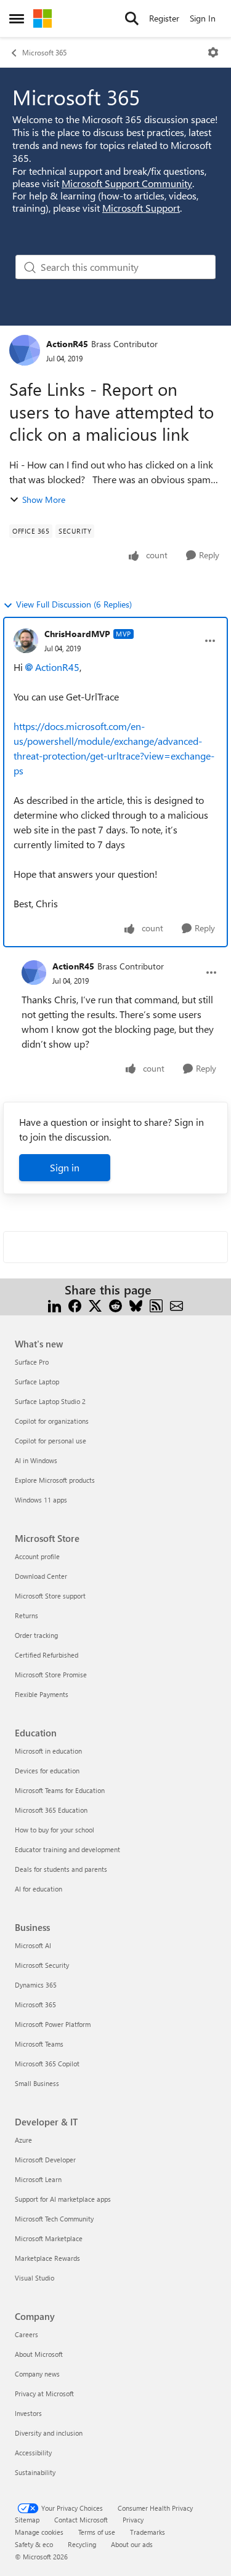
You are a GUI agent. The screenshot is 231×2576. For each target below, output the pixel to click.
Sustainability (35, 2472)
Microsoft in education (48, 1751)
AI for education (38, 1889)
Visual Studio (34, 2278)
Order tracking (36, 1635)
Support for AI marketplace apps (63, 2199)
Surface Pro (32, 1362)
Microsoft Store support (50, 1596)
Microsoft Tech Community (54, 2219)
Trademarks (148, 2532)
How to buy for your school (55, 1830)
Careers (26, 2334)
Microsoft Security (42, 1965)
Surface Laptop (37, 1382)
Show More (44, 500)
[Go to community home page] (43, 18)
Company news (37, 2374)
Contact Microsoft (81, 2520)
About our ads (132, 2544)
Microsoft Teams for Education (60, 1790)
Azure (23, 2140)
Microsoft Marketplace (49, 2238)
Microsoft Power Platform (53, 2024)
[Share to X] (95, 1305)
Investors (28, 2413)
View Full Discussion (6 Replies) (74, 604)
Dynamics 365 (36, 1985)
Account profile (37, 1556)
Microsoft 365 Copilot (47, 2064)
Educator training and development (67, 1849)
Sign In (203, 18)
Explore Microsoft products (55, 1480)
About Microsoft (39, 2354)
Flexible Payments (42, 1694)
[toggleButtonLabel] (213, 52)
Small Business (37, 2083)
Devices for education (47, 1771)
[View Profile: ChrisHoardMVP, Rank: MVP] (26, 641)
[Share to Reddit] (115, 1305)
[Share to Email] (176, 1305)
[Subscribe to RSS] (156, 1305)
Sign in (65, 1167)
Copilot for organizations (52, 1421)
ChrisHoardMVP (77, 634)
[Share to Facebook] (75, 1305)
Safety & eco (34, 2544)
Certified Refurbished (47, 1655)
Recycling (82, 2544)
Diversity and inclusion (49, 2433)
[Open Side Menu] (17, 18)
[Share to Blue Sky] (136, 1305)
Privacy (133, 2520)
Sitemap (27, 2520)
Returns (26, 1615)
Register (164, 18)
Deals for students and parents (61, 1869)
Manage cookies (39, 2532)
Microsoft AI (33, 1945)
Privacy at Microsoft (44, 2393)
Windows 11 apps (41, 1500)
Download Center (41, 1576)
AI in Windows (36, 1460)
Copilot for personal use (51, 1441)
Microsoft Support (141, 208)
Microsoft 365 (44, 52)
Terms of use (97, 2532)
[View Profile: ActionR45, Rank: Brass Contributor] (25, 350)
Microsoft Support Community (127, 183)
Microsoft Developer (45, 2160)
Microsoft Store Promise (51, 1675)
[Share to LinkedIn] (55, 1305)
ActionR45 (67, 344)
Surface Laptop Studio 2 (50, 1401)
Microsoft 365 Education (51, 1810)
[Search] (132, 18)
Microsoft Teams (39, 2044)
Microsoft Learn (38, 2179)
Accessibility (33, 2453)
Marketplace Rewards (47, 2258)
